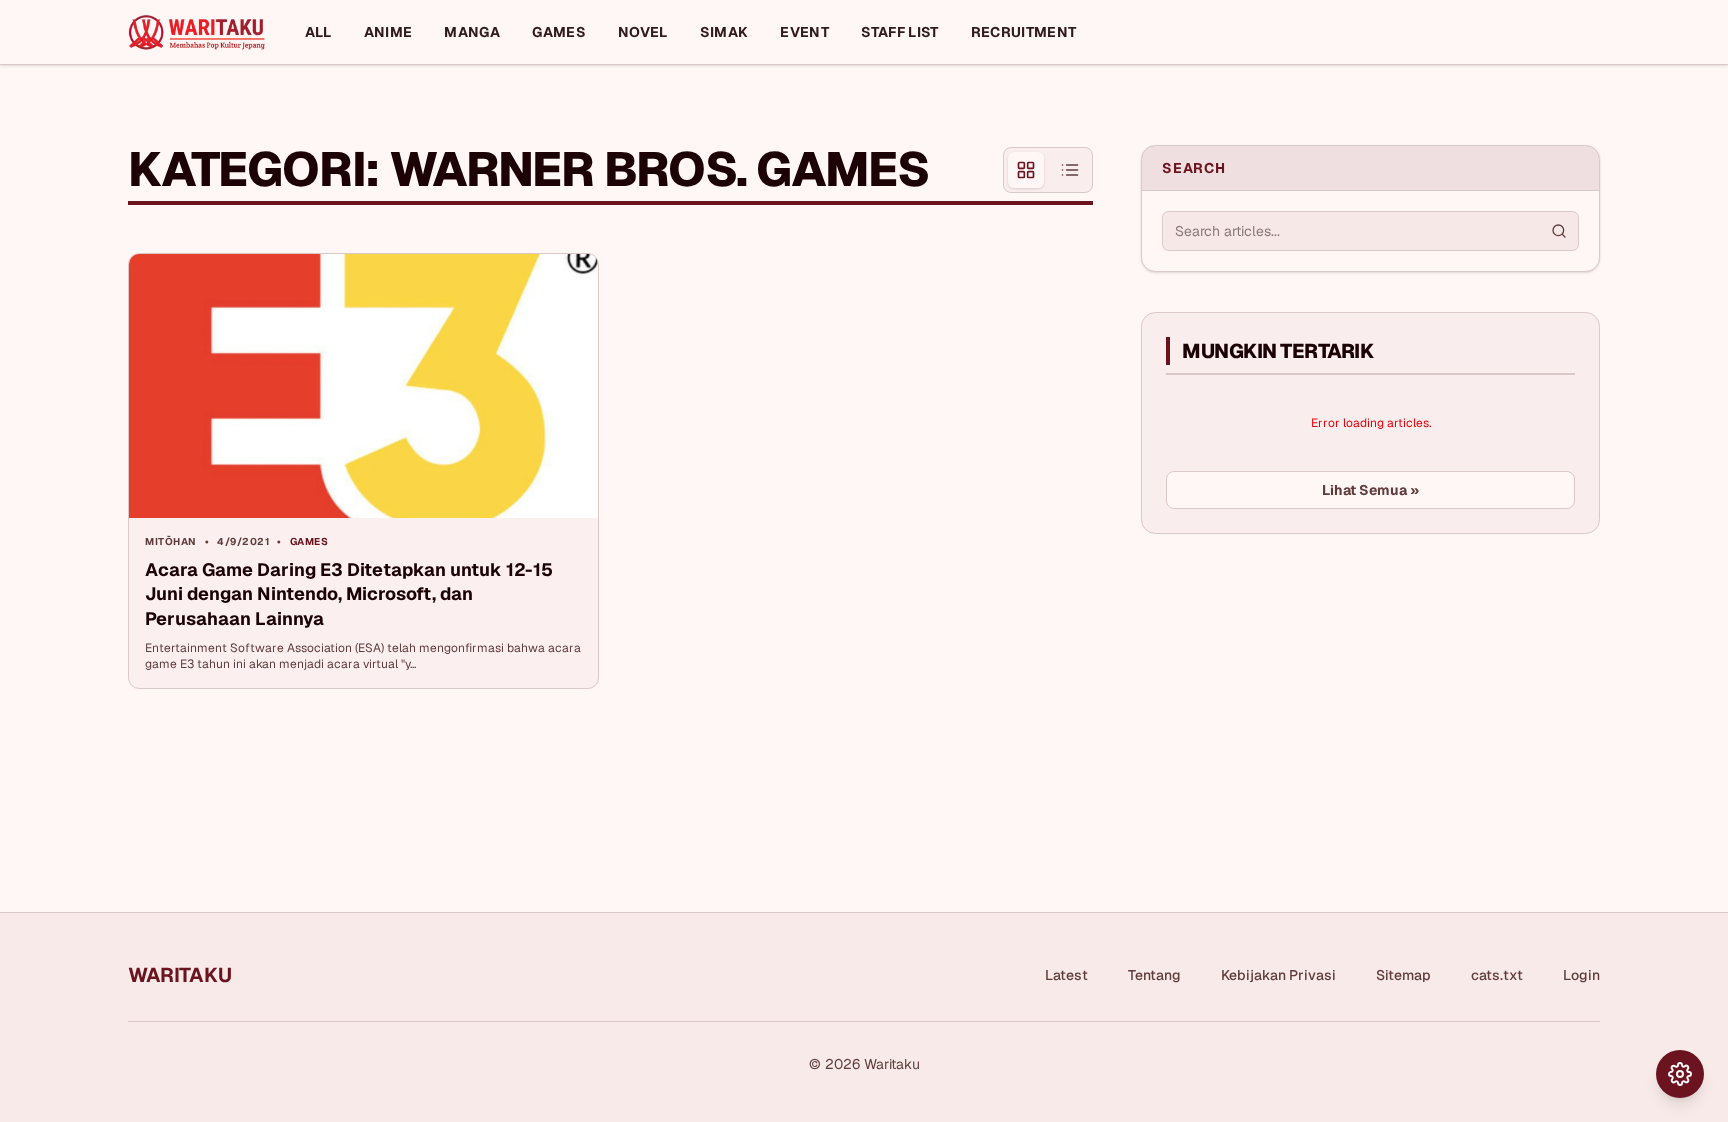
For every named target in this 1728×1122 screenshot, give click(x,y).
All (318, 32)
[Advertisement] (1291, 699)
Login (1581, 975)
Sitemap (1403, 975)
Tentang (1154, 975)
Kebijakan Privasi (1278, 975)
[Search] (1559, 231)
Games (559, 32)
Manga (472, 32)
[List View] (1070, 170)
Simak (724, 32)
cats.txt (1497, 975)
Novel (643, 32)
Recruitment (1024, 32)
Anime (388, 32)
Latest (1066, 975)
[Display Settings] (1680, 1074)
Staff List (900, 32)
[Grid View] (1026, 170)
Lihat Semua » (1370, 490)
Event (804, 32)
